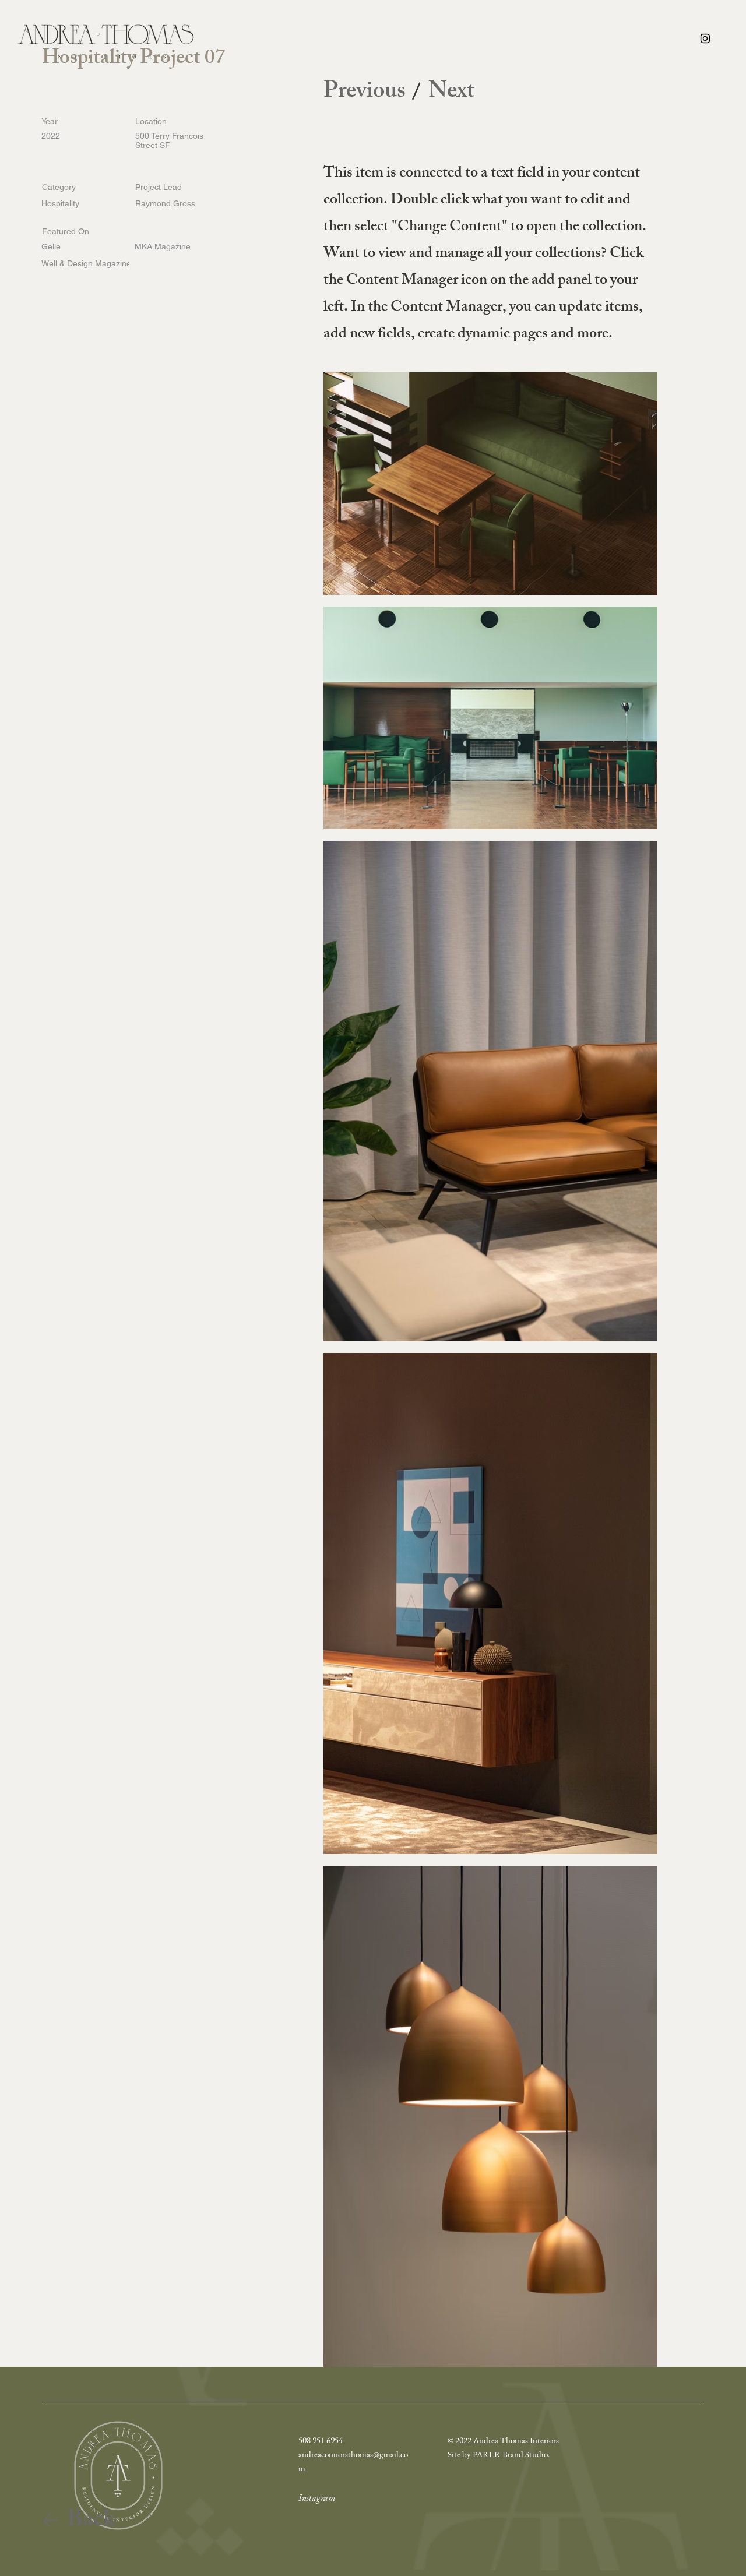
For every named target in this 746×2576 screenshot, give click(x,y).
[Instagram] (705, 38)
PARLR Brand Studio (510, 2454)
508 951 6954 (321, 2440)
